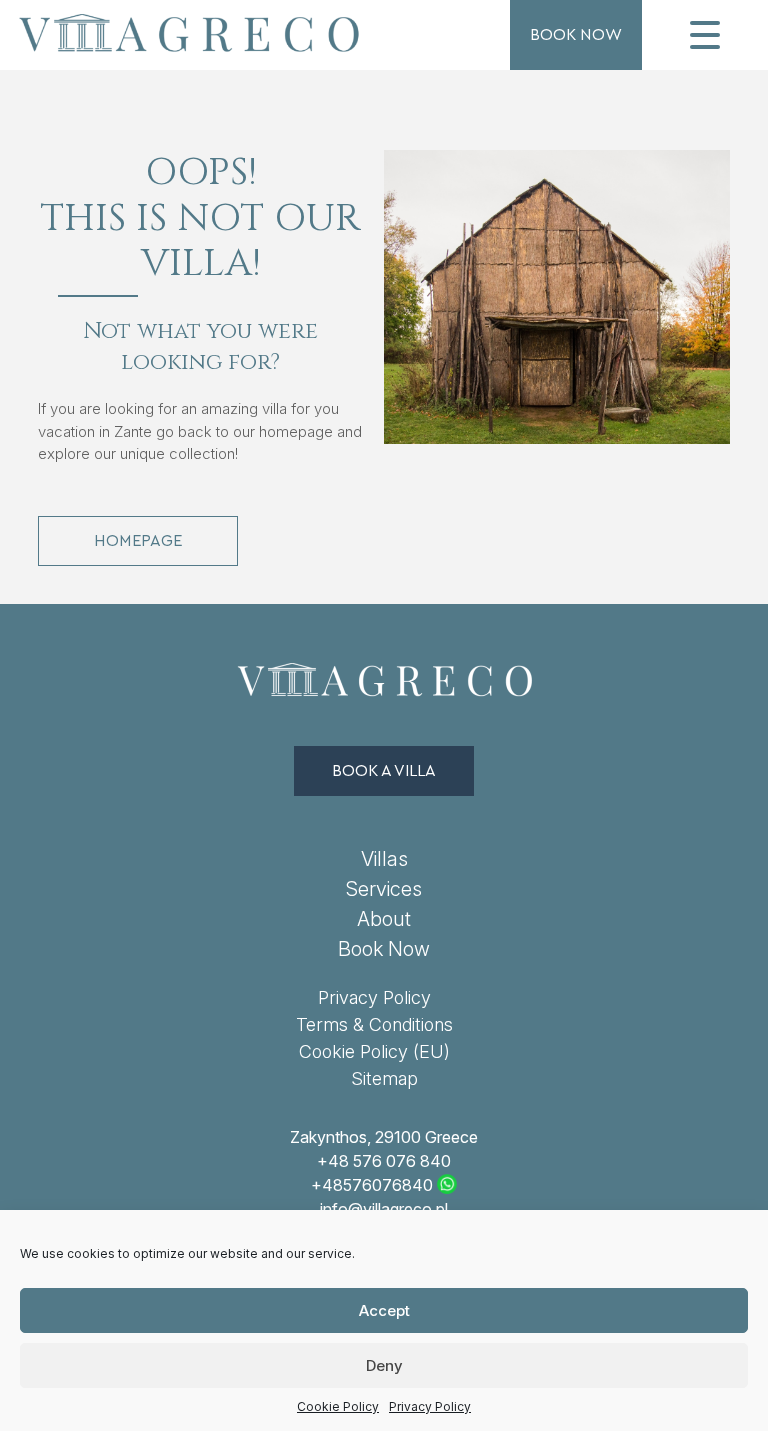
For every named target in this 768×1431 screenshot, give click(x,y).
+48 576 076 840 (384, 1161)
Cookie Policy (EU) (374, 1051)
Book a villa (384, 771)
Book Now (576, 35)
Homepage (138, 541)
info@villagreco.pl (384, 1209)
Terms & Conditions (374, 1024)
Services (384, 889)
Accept (384, 1310)
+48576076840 (372, 1185)
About (384, 919)
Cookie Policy (338, 1406)
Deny (384, 1365)
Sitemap (384, 1078)
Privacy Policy (430, 1406)
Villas (384, 859)
